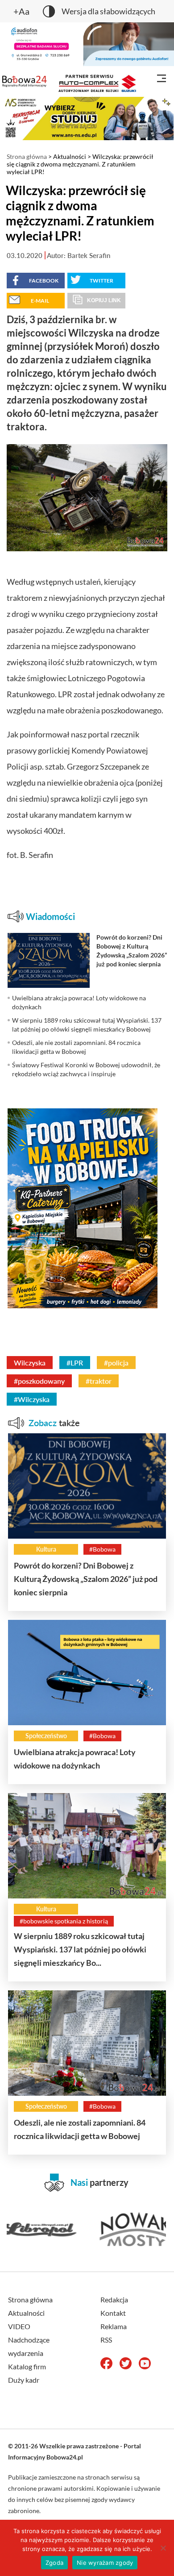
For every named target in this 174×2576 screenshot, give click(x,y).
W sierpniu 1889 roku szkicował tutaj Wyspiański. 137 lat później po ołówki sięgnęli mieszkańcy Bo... (80, 1949)
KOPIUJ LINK (104, 300)
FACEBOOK (44, 281)
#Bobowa (102, 1549)
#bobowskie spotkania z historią (64, 1921)
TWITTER (101, 281)
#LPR (75, 1363)
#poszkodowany (39, 1381)
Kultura (46, 1549)
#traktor (99, 1381)
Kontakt (113, 2313)
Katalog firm (27, 2366)
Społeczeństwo (46, 1736)
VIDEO (19, 2326)
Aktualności (70, 156)
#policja (116, 1363)
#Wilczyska (32, 1399)
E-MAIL (40, 301)
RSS (106, 2340)
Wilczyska (30, 1363)
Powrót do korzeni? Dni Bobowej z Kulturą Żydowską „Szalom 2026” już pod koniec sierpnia (86, 1579)
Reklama (114, 2326)
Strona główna (27, 156)
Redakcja (114, 2299)
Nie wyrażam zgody (105, 2563)
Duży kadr (24, 2380)
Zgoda (54, 2563)
